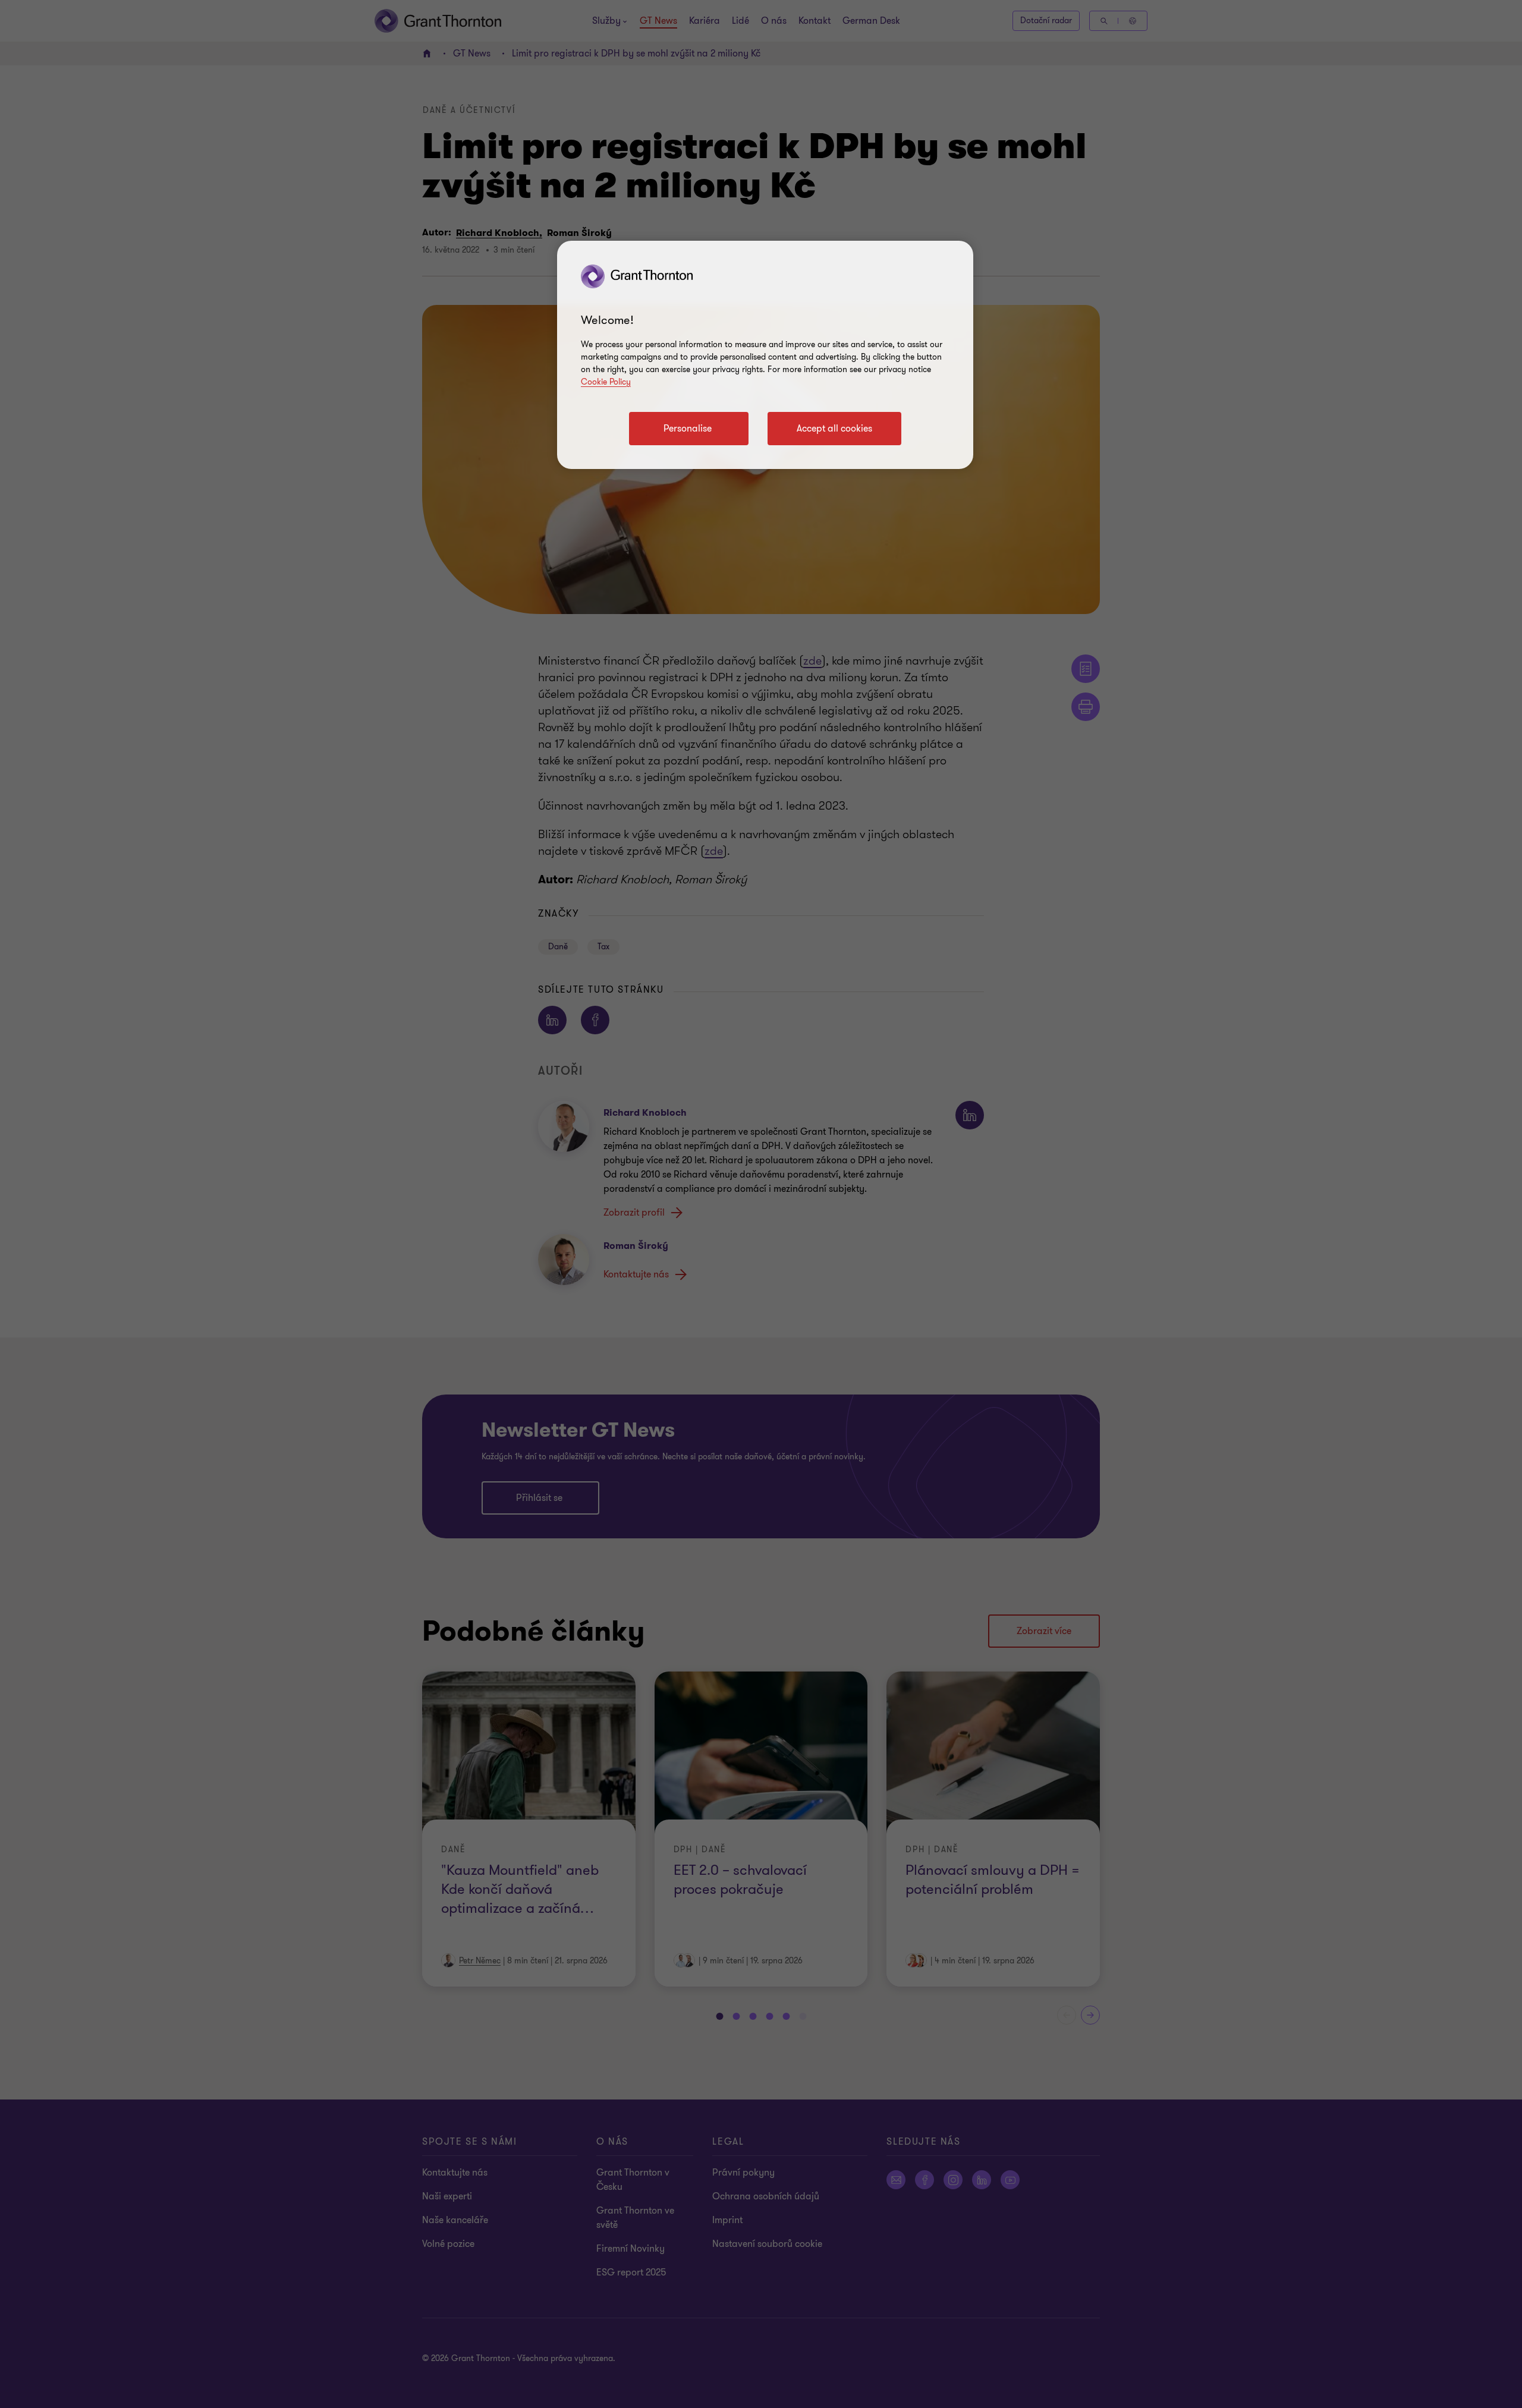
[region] (765, 355)
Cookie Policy (606, 382)
